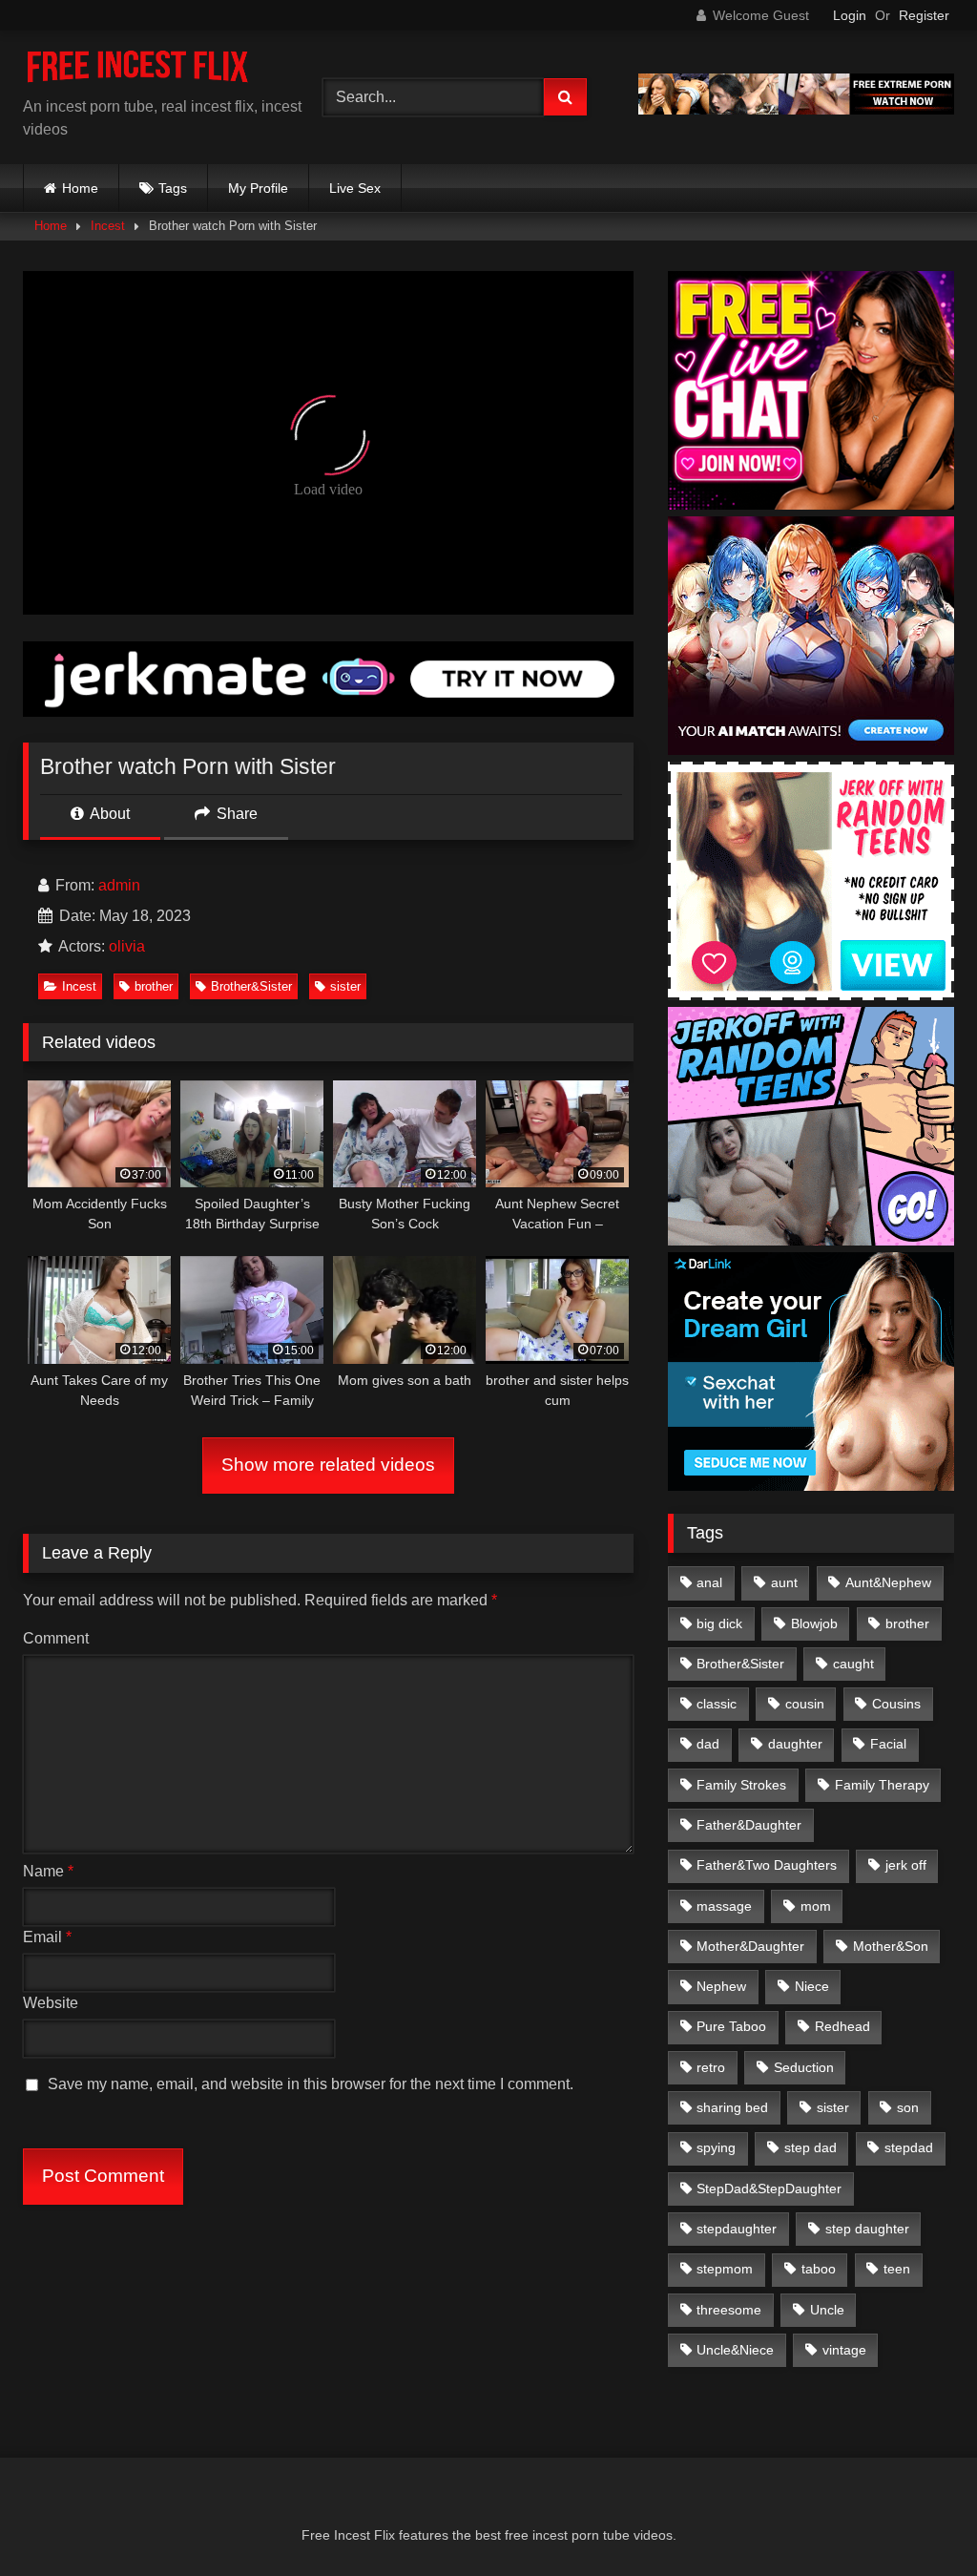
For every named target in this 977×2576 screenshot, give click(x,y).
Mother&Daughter (750, 1946)
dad (708, 1744)
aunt (784, 1582)
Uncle (827, 2310)
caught (853, 1664)
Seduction (804, 2067)
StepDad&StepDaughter (769, 2189)
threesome (729, 2310)
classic (717, 1704)
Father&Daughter (749, 1825)
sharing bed (732, 2107)
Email (47, 1937)
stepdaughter (737, 2229)
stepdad (909, 2147)
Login (850, 15)
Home (80, 188)
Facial (888, 1744)
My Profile (258, 188)
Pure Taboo (731, 2026)
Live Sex (355, 188)
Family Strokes (741, 1785)
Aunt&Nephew (888, 1582)
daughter (795, 1744)
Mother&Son (891, 1946)
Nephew (721, 1986)
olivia (127, 946)
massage (724, 1906)
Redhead (842, 2026)
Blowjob (814, 1623)
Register (924, 15)
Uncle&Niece (735, 2350)
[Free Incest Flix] (151, 71)
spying (716, 2147)
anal (709, 1582)
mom (816, 1906)
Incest (108, 226)
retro (711, 2067)
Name (48, 1871)
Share (235, 814)
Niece (812, 1986)
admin (119, 885)
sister (345, 986)
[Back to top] (918, 2519)
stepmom (725, 2269)
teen (897, 2269)
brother (154, 986)
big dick (719, 1623)
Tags (173, 188)
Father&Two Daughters (767, 1865)
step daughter (867, 2229)
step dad (811, 2147)
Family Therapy (882, 1785)
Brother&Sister (251, 986)
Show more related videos (328, 1465)
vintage (844, 2350)
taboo (819, 2269)
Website (51, 2003)
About (108, 814)
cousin (805, 1704)
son (908, 2107)
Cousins (896, 1704)
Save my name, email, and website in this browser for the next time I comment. (311, 2084)
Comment (56, 1638)
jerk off (906, 1865)
